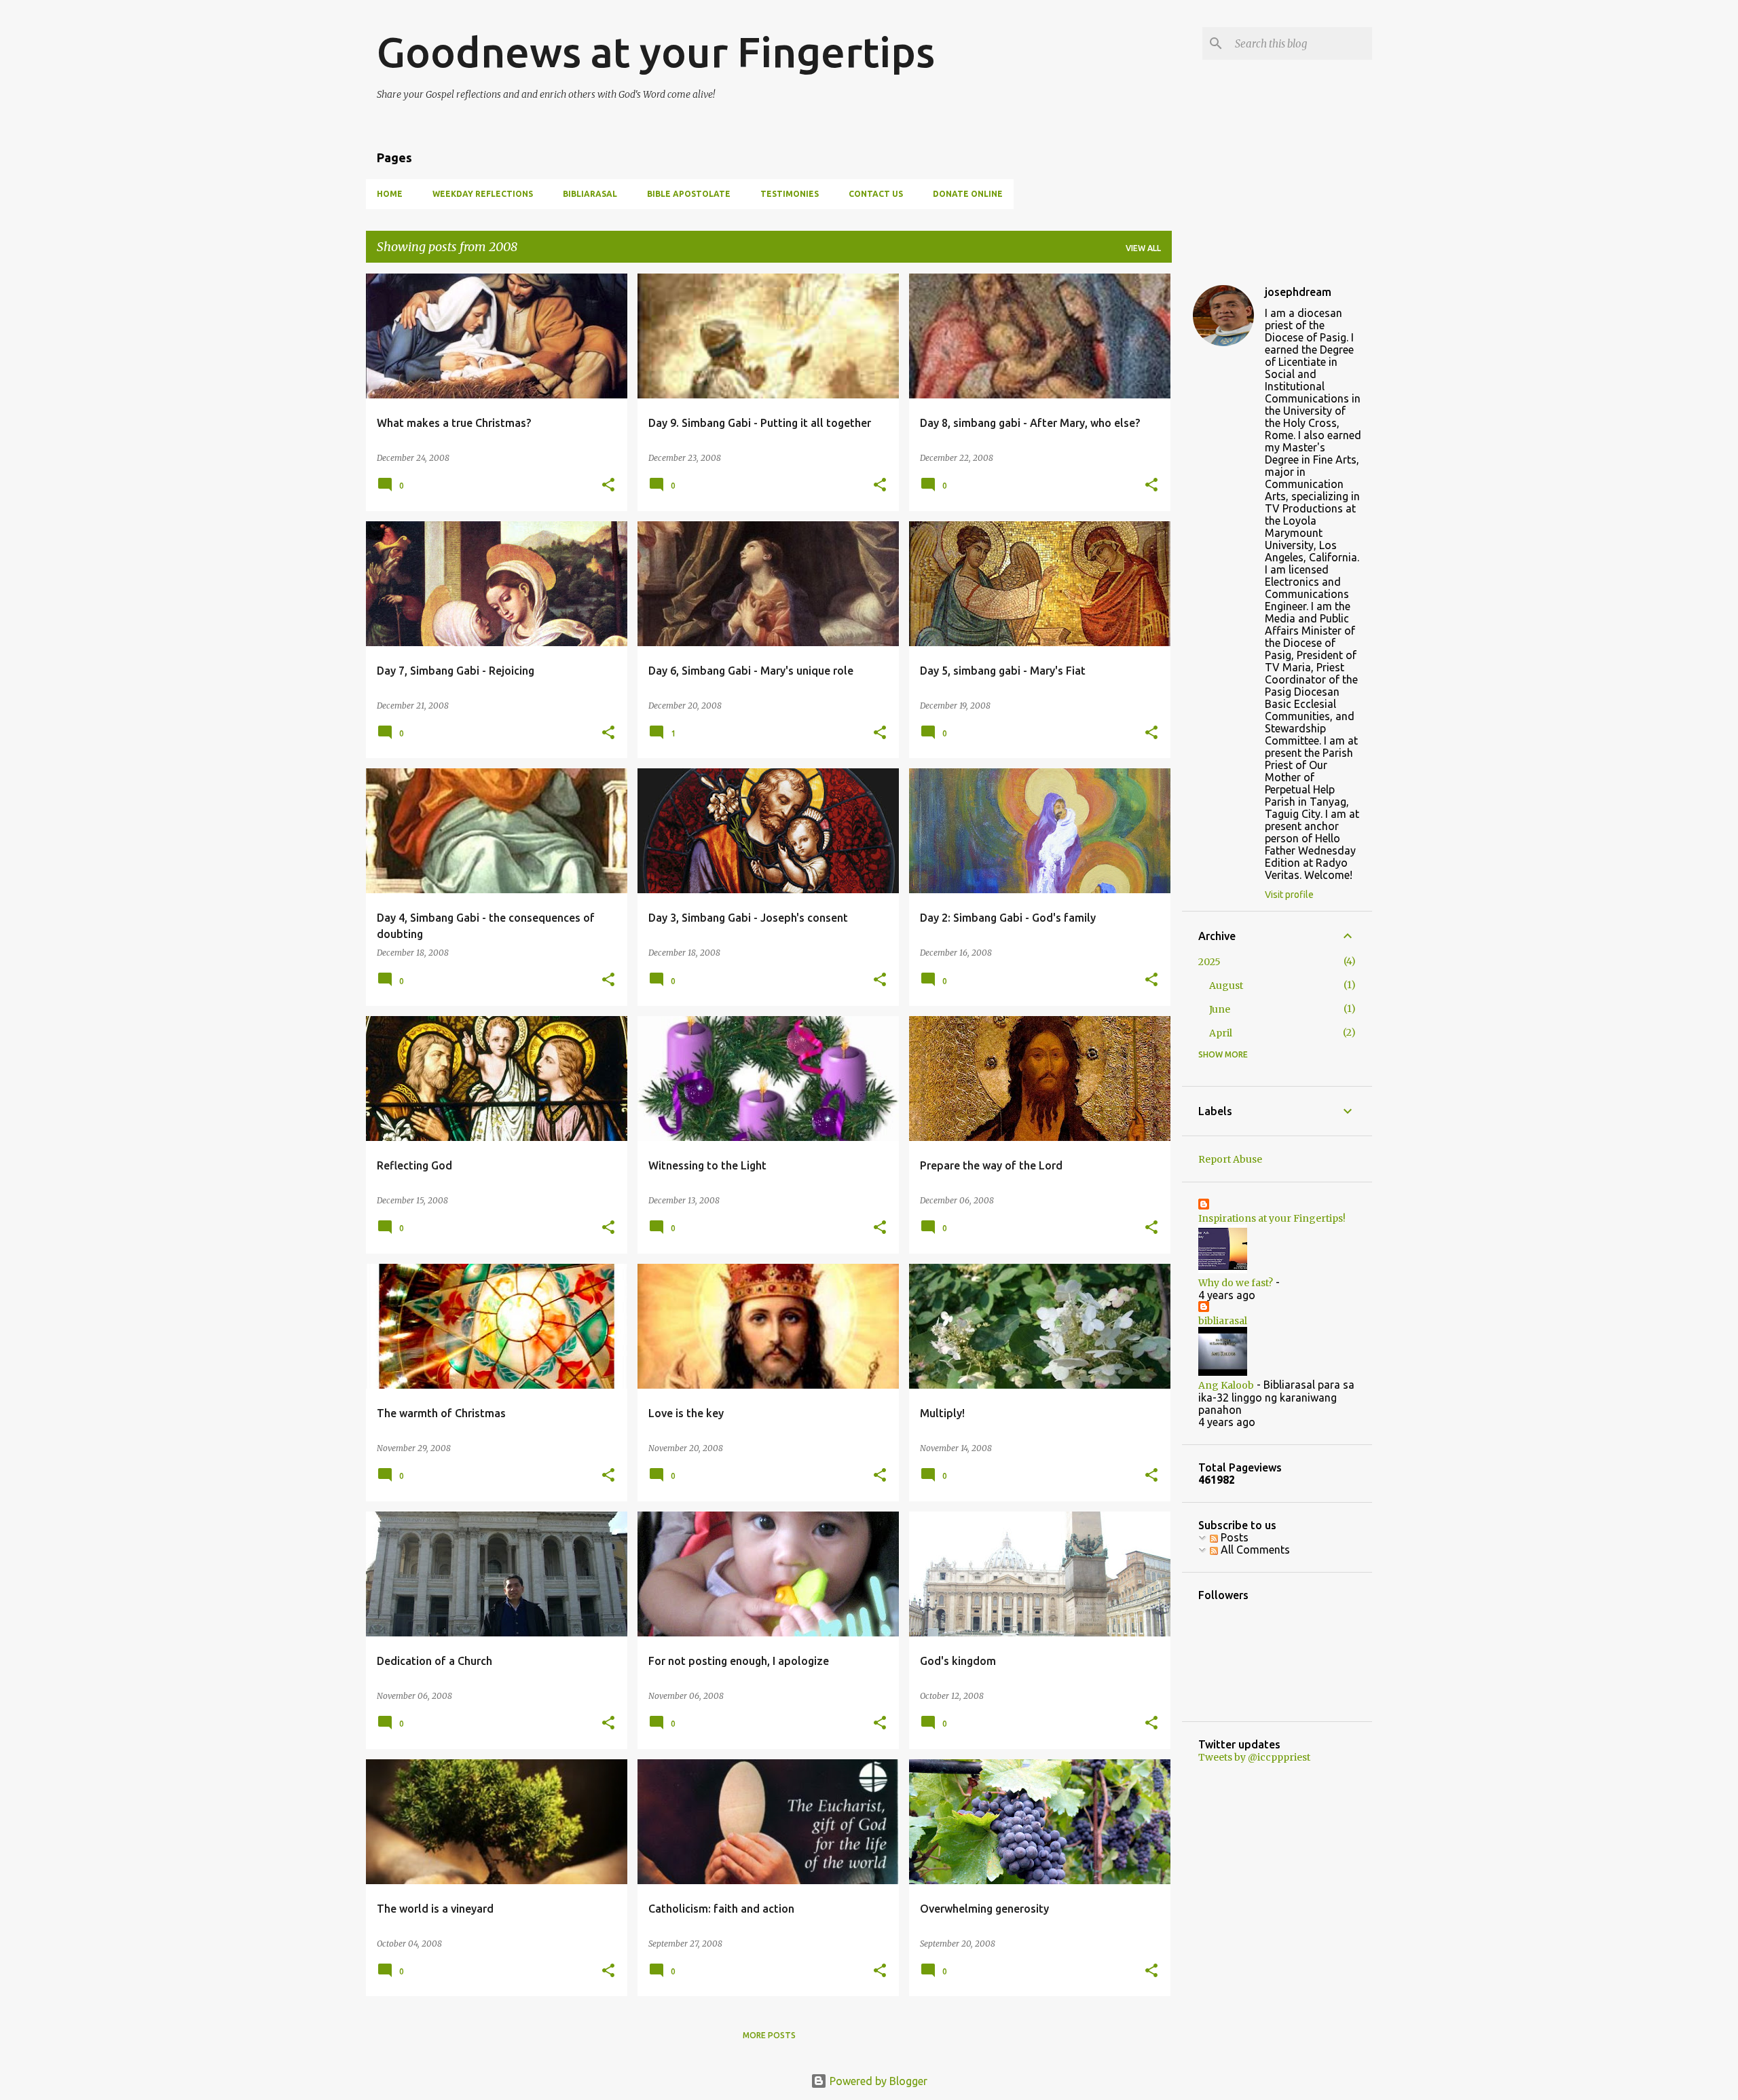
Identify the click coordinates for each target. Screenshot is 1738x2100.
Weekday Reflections (483, 194)
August (1226, 986)
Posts (1233, 1537)
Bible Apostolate (689, 194)
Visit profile (1289, 895)
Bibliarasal (590, 194)
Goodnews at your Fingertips (656, 52)
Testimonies (790, 194)
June (1220, 1009)
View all (1143, 248)
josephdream (1298, 292)
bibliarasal (1223, 1321)
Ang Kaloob (1226, 1385)
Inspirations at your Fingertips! (1272, 1218)
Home (390, 194)
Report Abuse (1230, 1159)
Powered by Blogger (877, 2081)
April (1221, 1033)
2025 (1209, 962)
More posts (769, 2035)
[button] (608, 486)
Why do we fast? (1236, 1283)
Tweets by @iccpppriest (1254, 1757)
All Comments (1254, 1550)
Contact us (876, 194)
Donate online (968, 194)
